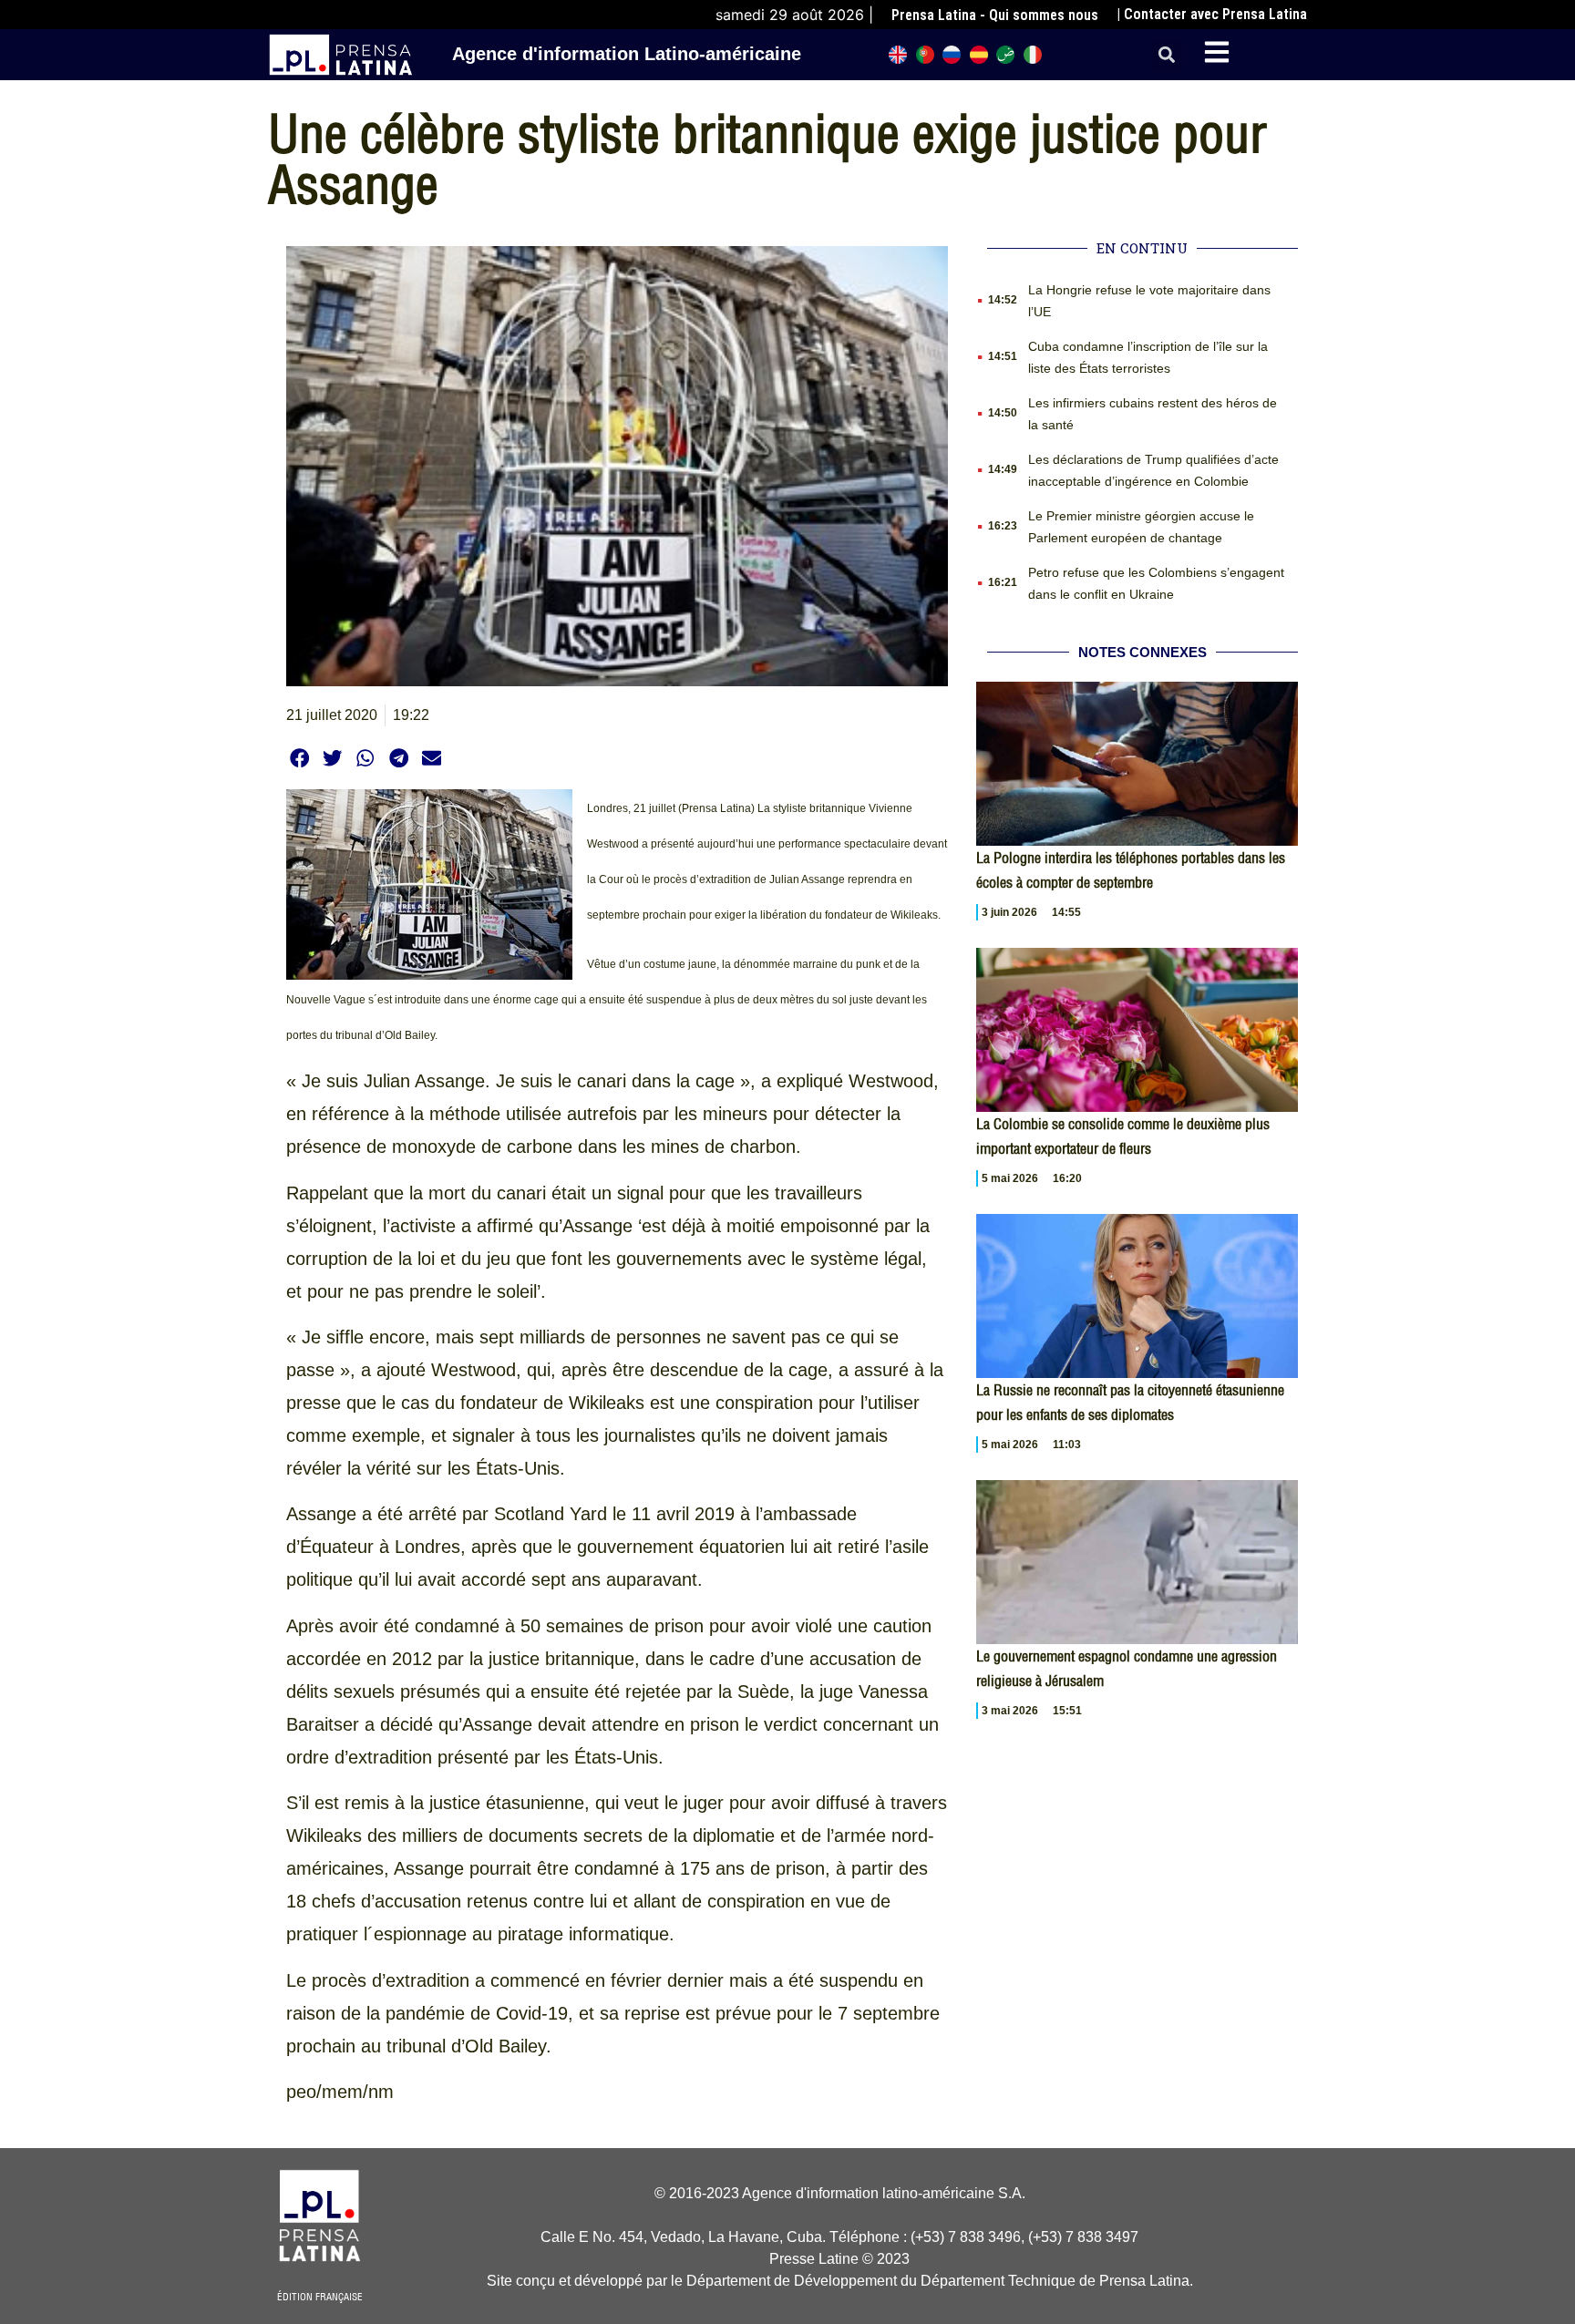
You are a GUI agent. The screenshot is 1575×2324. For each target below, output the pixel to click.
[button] (1167, 55)
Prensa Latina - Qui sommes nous (995, 15)
